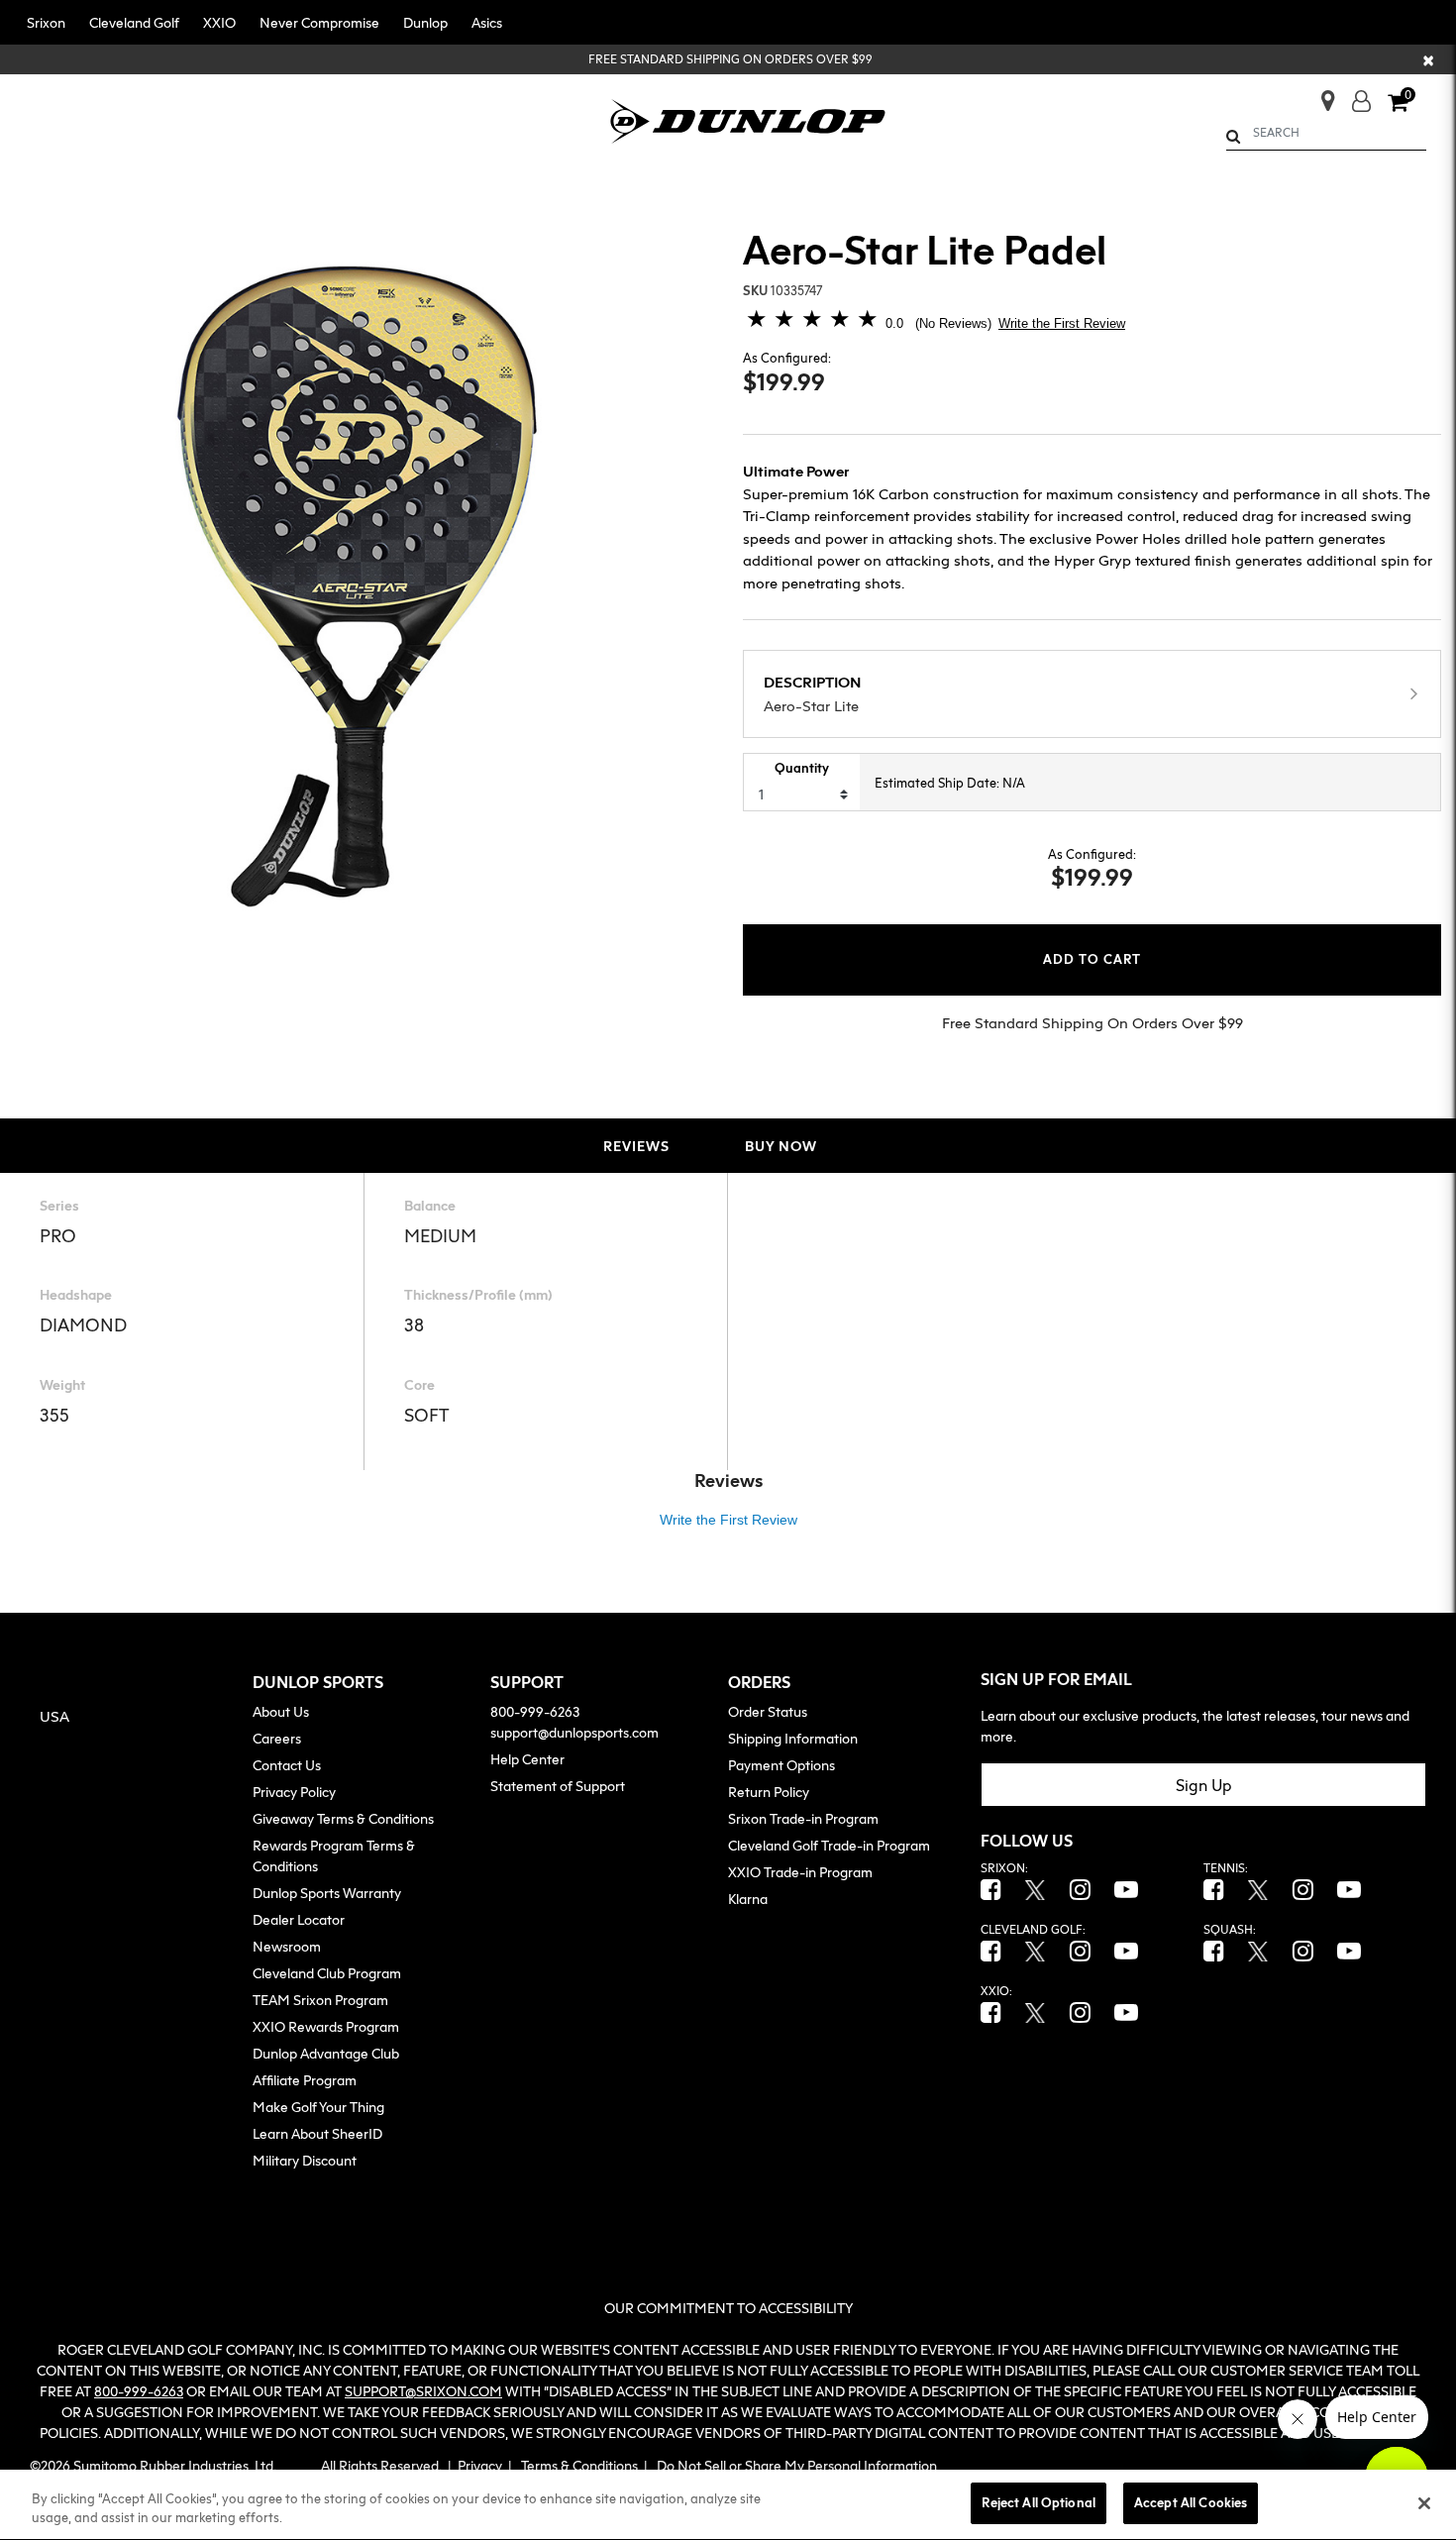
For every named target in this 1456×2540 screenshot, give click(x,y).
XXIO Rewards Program (326, 2026)
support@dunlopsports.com (574, 1732)
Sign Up (1204, 1785)
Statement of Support (558, 1786)
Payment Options (781, 1765)
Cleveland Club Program (327, 1973)
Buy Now (781, 1146)
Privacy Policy (294, 1792)
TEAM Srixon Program (320, 2000)
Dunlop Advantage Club (326, 2053)
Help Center (527, 1759)
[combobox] (1327, 133)
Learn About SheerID (317, 2133)
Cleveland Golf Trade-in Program (829, 1845)
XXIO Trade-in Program (800, 1872)
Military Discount (305, 2160)
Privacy (480, 2465)
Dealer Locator (299, 1919)
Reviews (636, 1146)
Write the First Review (1062, 323)
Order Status (768, 1711)
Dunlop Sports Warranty (327, 1893)
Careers (277, 1738)
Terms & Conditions (579, 2465)
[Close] (1424, 2503)
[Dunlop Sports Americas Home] (748, 119)
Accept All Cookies (1191, 2502)
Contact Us (287, 1765)
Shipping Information (793, 1738)
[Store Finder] (1320, 95)
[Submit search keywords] (1233, 136)
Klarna (748, 1899)
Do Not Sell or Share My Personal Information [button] (797, 2465)
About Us (281, 1711)
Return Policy (769, 1792)
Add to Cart (1092, 959)
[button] (46, 22)
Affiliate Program (305, 2080)
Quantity (802, 768)
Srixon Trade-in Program (803, 1818)
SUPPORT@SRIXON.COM (423, 2391)
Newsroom (287, 1946)
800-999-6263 (535, 1711)
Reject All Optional (1038, 2502)
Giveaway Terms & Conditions (343, 1818)
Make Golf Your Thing (318, 2107)
